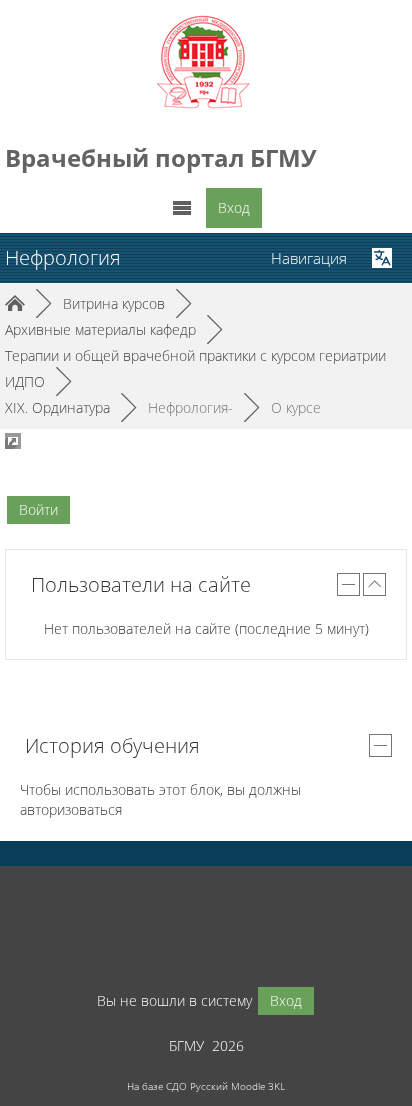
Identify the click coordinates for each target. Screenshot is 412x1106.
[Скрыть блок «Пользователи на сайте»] (348, 584)
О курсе (296, 407)
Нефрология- (190, 407)
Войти (38, 509)
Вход (234, 207)
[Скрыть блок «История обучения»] (380, 745)
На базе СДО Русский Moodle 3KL (206, 1086)
